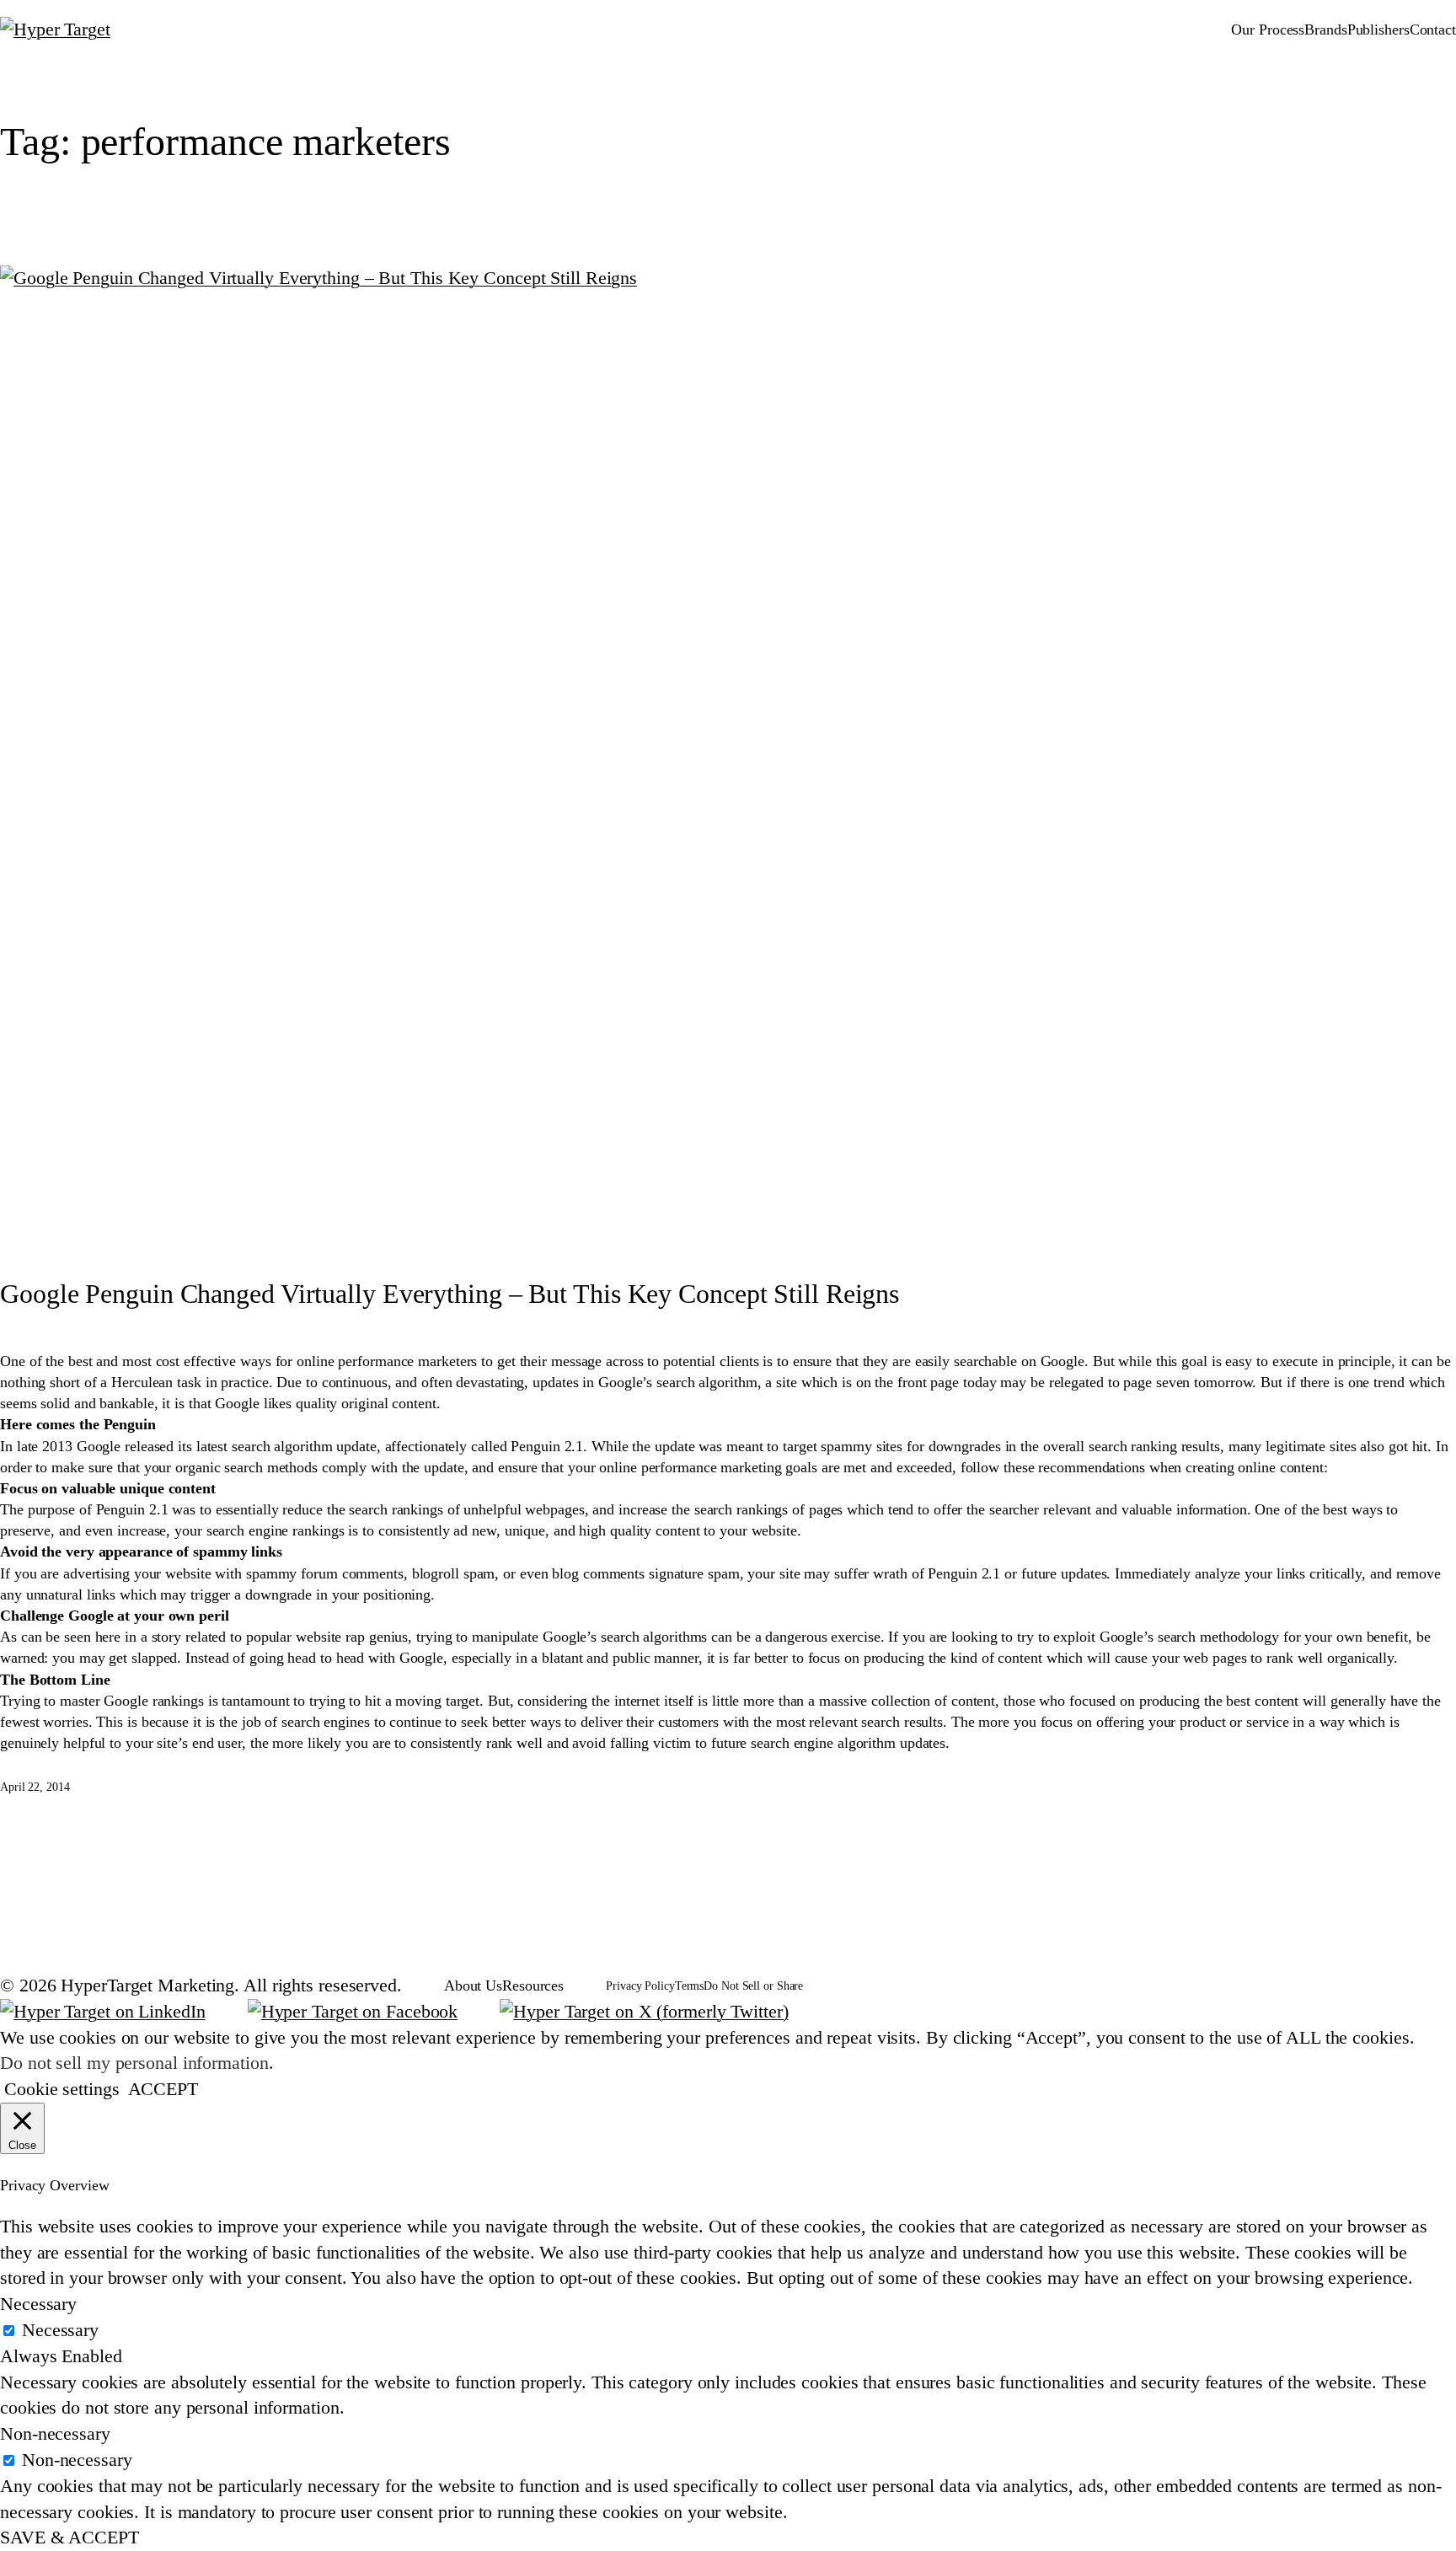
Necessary (60, 2330)
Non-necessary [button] (55, 2433)
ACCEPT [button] (163, 2089)
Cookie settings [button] (62, 2089)
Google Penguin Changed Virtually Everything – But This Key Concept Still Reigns (450, 1294)
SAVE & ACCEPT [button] (70, 2537)
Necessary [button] (38, 2304)
